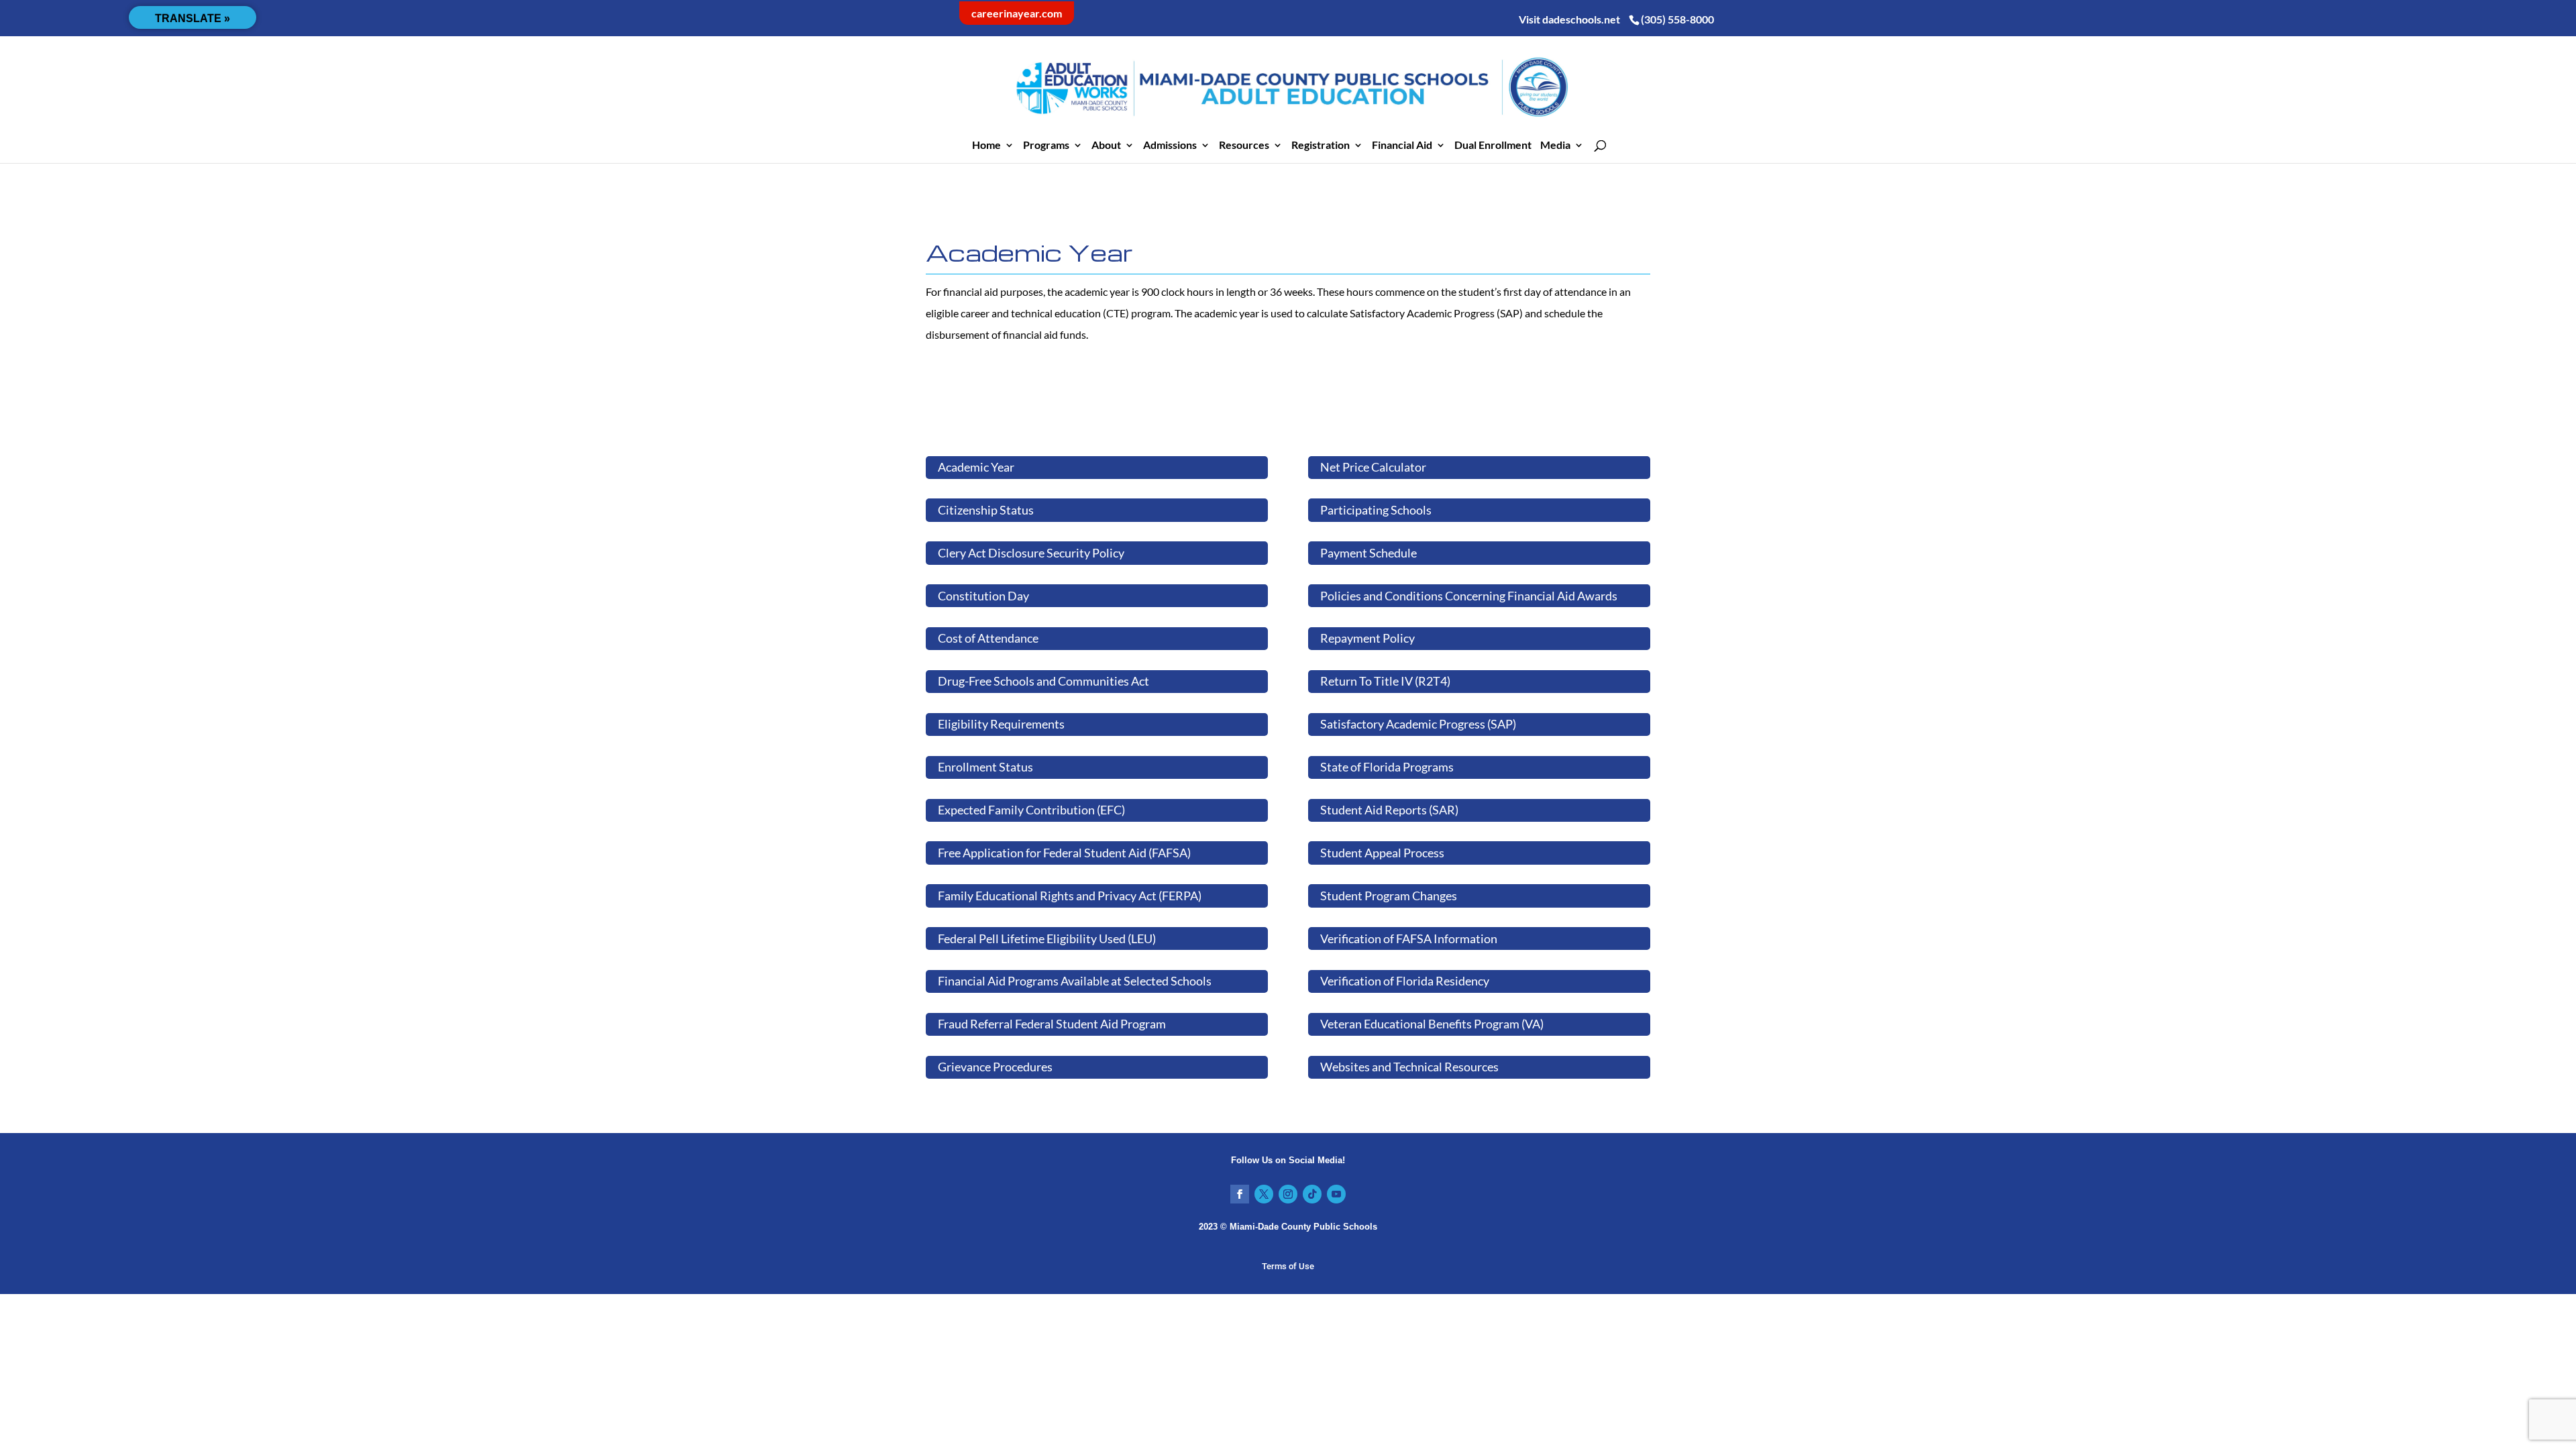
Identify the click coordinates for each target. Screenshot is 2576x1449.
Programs (1046, 146)
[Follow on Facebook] (1240, 1194)
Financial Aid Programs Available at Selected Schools (1075, 981)
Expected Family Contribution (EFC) (1031, 810)
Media (1555, 146)
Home (986, 146)
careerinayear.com (1017, 13)
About (1106, 146)
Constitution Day (983, 596)
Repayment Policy (1367, 638)
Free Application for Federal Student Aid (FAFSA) (1064, 853)
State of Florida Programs (1387, 767)
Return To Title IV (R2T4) (1385, 681)
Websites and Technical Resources (1409, 1067)
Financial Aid (1402, 146)
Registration (1321, 146)
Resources (1244, 146)
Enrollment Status (985, 767)
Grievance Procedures (995, 1067)
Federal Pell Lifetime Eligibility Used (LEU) (1047, 938)
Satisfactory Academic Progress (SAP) (1418, 724)
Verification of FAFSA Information (1409, 938)
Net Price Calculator (1373, 467)
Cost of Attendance (988, 638)
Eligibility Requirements (1001, 724)
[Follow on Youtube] (1336, 1194)
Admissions (1170, 146)
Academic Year (976, 467)
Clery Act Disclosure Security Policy (1031, 553)
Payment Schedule (1368, 553)
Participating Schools (1376, 510)
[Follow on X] (1264, 1194)
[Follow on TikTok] (1312, 1194)
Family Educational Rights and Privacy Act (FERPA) (1070, 896)
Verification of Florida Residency (1405, 981)
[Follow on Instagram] (1288, 1194)
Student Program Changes (1389, 896)
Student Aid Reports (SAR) (1389, 810)
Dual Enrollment (1493, 146)
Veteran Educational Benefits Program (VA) (1432, 1024)
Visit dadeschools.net (1569, 19)
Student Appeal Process (1382, 853)
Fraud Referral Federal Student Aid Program (1052, 1024)
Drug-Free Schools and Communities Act (1043, 681)
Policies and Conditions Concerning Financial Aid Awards (1469, 596)
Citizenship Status (986, 510)
